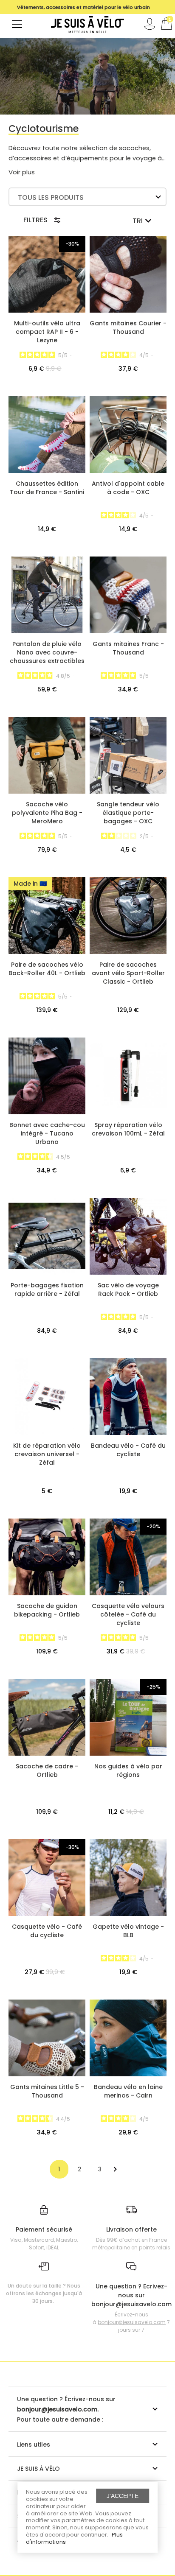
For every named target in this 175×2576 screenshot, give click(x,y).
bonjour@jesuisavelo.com (132, 2322)
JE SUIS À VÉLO (38, 2469)
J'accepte (123, 2496)
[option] (83, 7)
